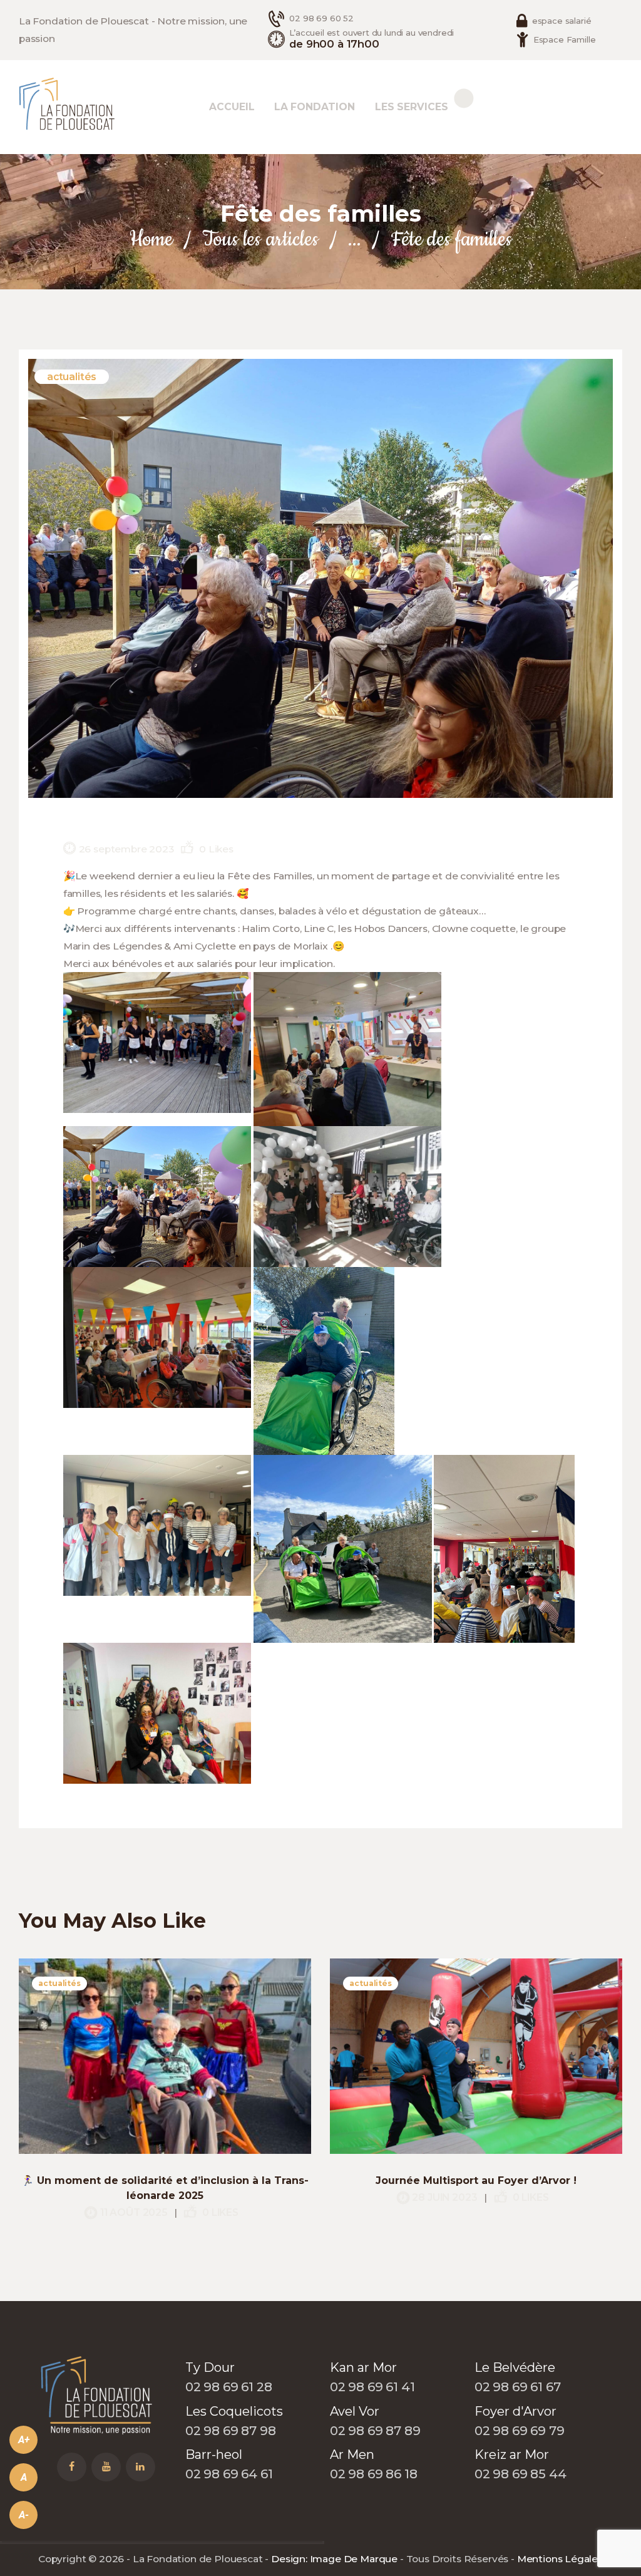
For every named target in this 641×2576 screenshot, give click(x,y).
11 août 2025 (134, 2212)
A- (24, 2515)
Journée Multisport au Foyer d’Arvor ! (476, 2180)
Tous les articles (260, 240)
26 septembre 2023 (126, 849)
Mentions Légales (560, 2559)
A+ (24, 2440)
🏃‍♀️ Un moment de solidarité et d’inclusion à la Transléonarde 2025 (165, 2188)
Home (151, 240)
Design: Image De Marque (334, 2559)
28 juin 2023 (444, 2197)
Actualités (72, 377)
